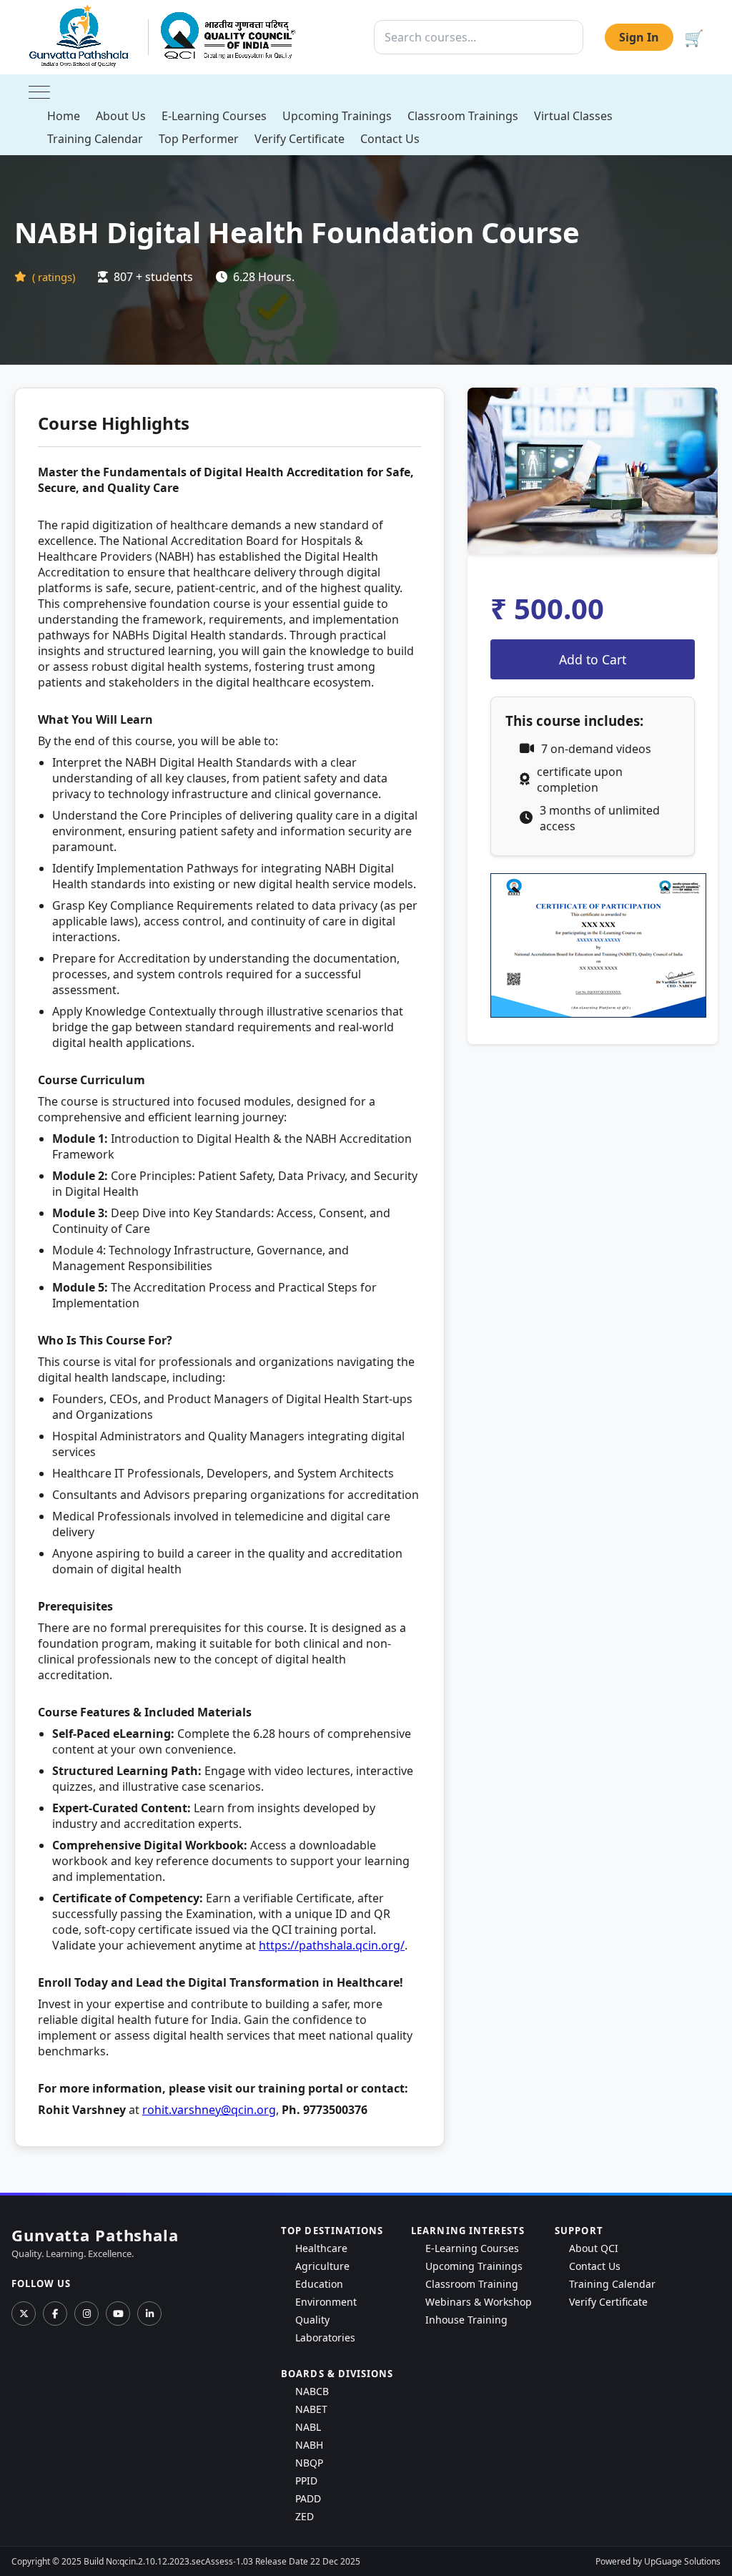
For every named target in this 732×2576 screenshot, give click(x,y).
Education (319, 2284)
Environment (326, 2302)
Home (64, 116)
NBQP (309, 2463)
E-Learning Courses (214, 116)
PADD (308, 2498)
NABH (309, 2445)
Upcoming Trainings (337, 116)
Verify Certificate (300, 139)
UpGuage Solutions (682, 2561)
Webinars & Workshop (479, 2302)
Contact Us (390, 139)
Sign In (639, 37)
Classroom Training (472, 2284)
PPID (306, 2481)
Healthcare (321, 2248)
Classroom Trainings (463, 116)
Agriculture (322, 2266)
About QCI (594, 2248)
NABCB (312, 2391)
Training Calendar (95, 139)
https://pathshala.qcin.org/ (332, 1945)
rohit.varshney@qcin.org (209, 2110)
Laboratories (325, 2337)
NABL (308, 2427)
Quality (312, 2320)
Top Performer (199, 139)
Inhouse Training (466, 2320)
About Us (121, 116)
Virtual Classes (573, 116)
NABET (311, 2409)
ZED (305, 2516)
